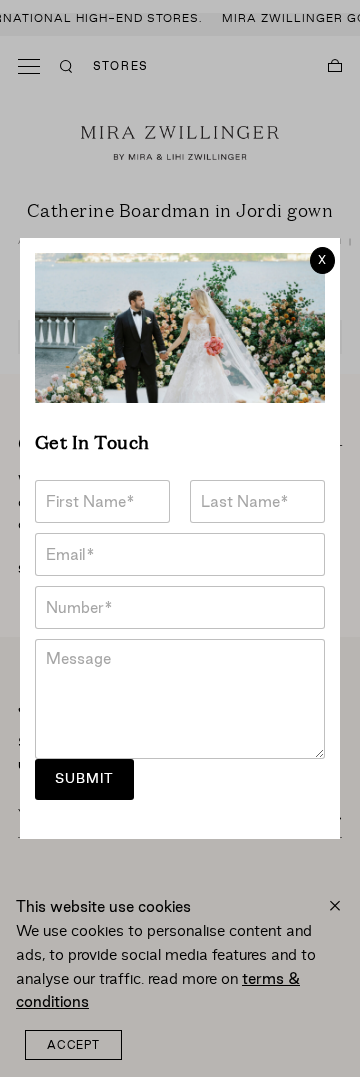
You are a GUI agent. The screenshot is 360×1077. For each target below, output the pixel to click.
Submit (84, 778)
